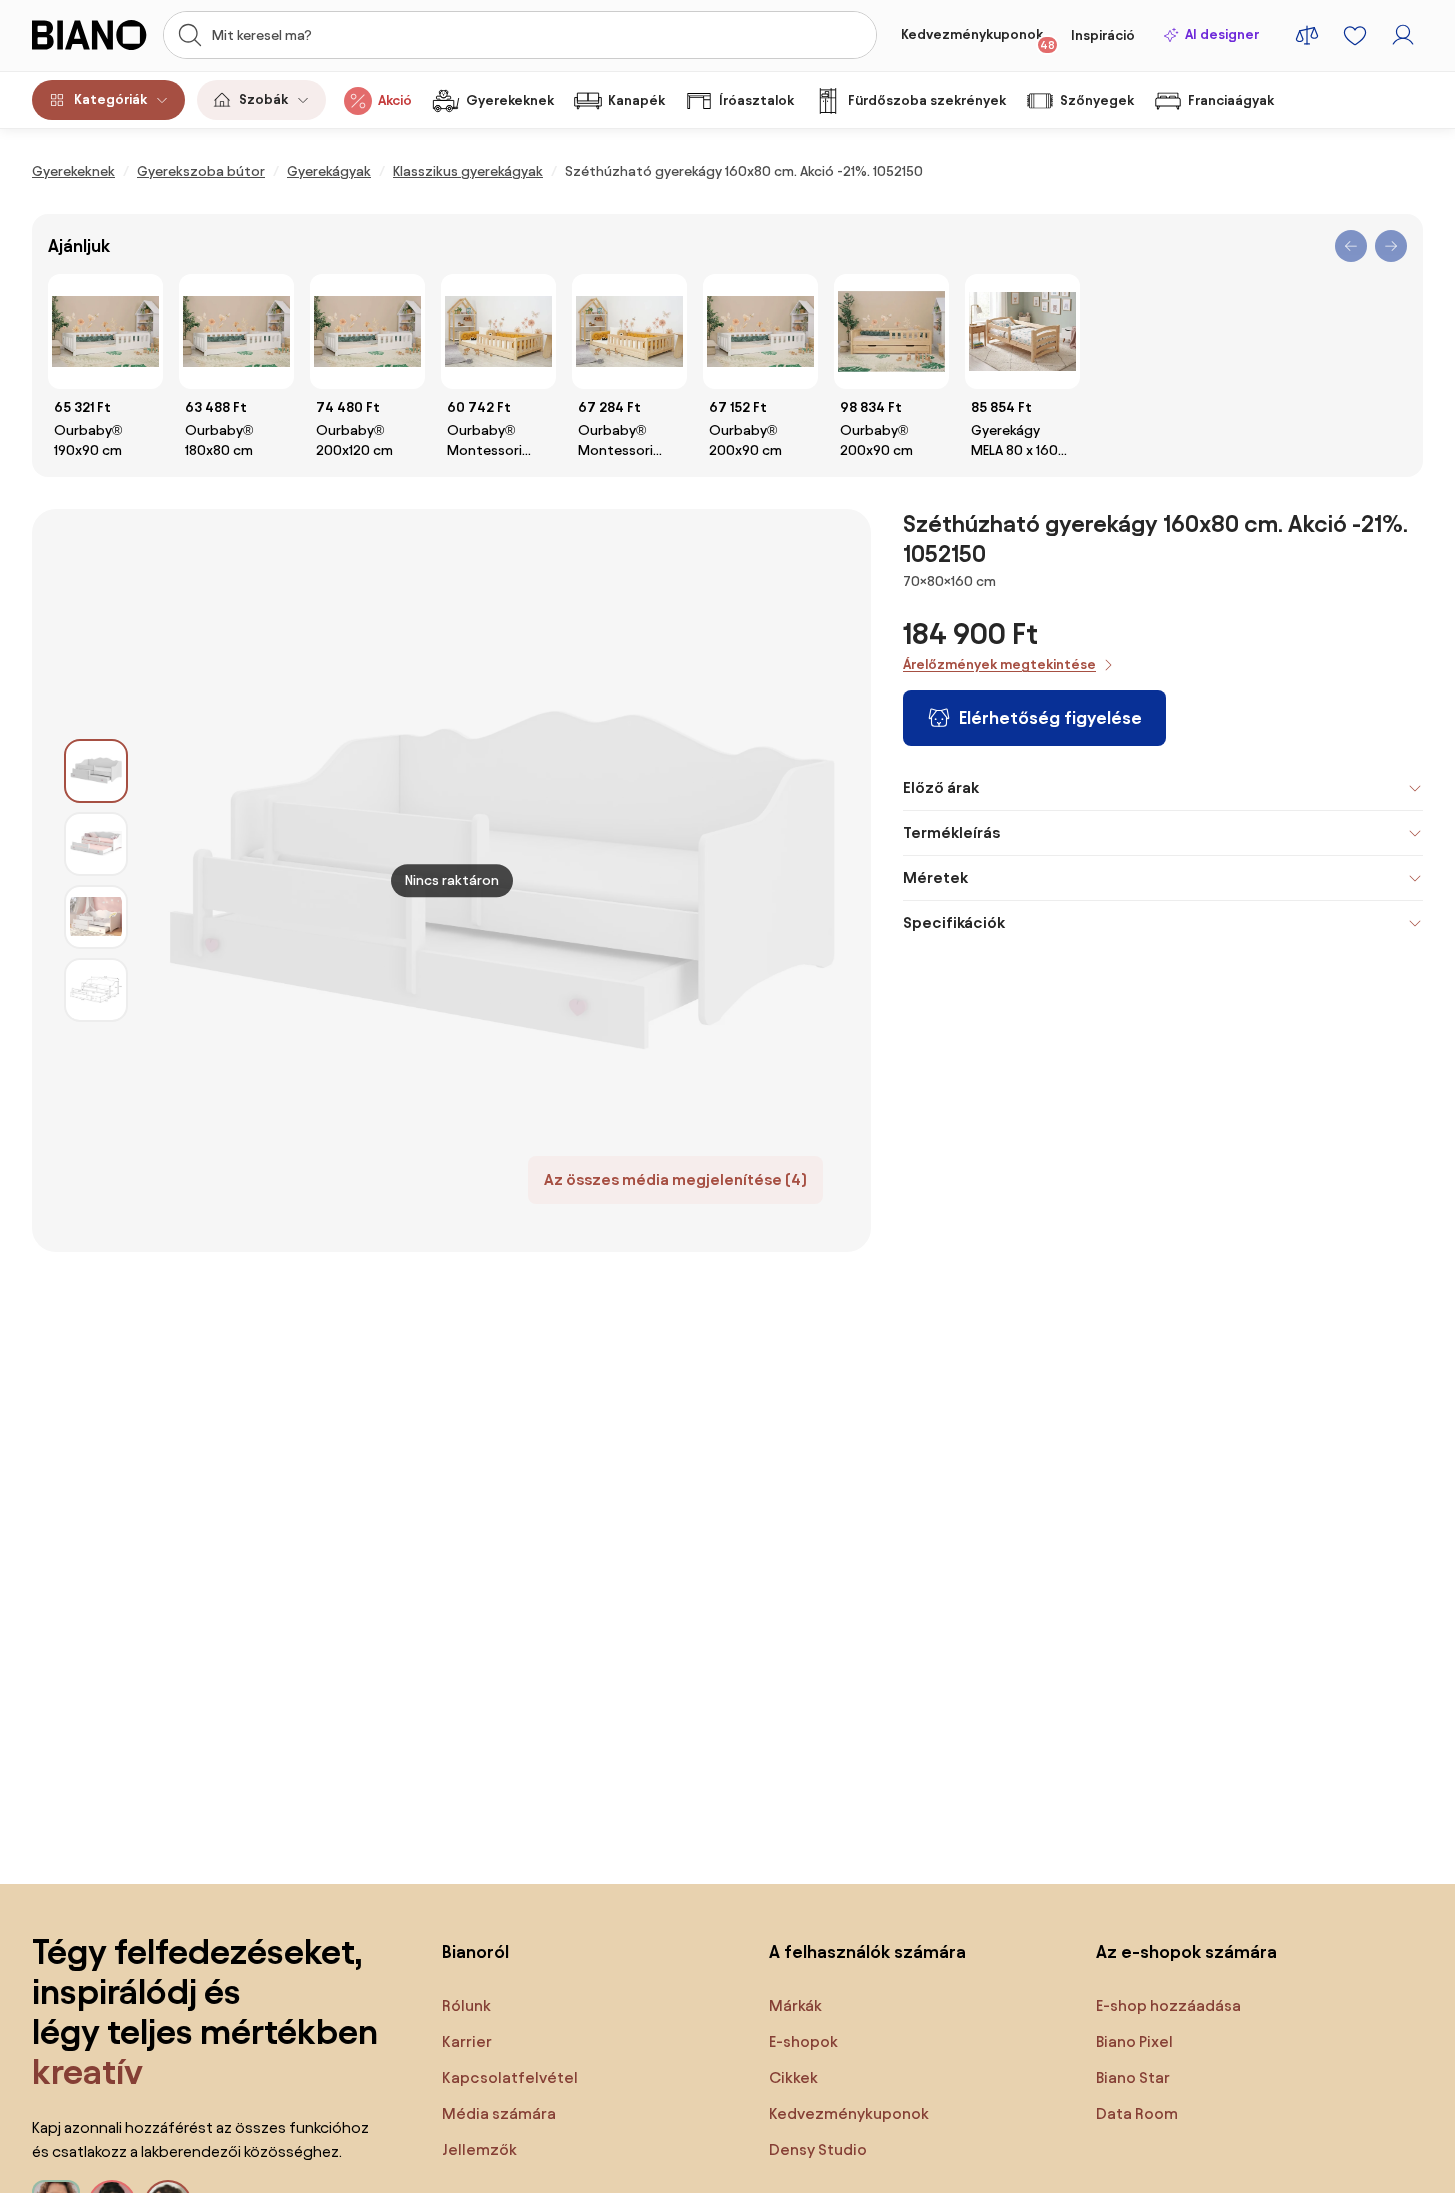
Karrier (467, 2041)
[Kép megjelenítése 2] (96, 844)
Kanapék (636, 100)
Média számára (499, 2113)
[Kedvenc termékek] (1355, 35)
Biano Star (1133, 2077)
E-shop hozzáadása (1168, 2005)
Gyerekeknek (510, 100)
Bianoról (475, 1951)
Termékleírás (951, 832)
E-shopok (803, 2041)
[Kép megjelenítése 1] (96, 771)
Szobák (263, 99)
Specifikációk (954, 922)
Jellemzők (479, 2149)
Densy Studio (818, 2149)
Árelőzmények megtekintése (999, 664)
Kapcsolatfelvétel (510, 2077)
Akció (395, 100)
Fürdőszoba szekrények (927, 100)
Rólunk (466, 2005)
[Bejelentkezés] (1403, 35)
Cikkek (793, 2077)
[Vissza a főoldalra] (91, 35)
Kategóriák (110, 99)
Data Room (1137, 2113)
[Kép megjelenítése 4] (96, 990)
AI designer (1222, 34)
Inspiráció (1103, 35)
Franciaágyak (1231, 100)
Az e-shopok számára (1186, 1951)
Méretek (935, 877)
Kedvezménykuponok (978, 39)
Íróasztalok (756, 100)
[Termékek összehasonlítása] (1307, 35)
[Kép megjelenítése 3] (96, 917)
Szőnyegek (1097, 100)
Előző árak (941, 787)
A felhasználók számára (867, 1951)
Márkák (795, 2005)
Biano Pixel (1134, 2041)
